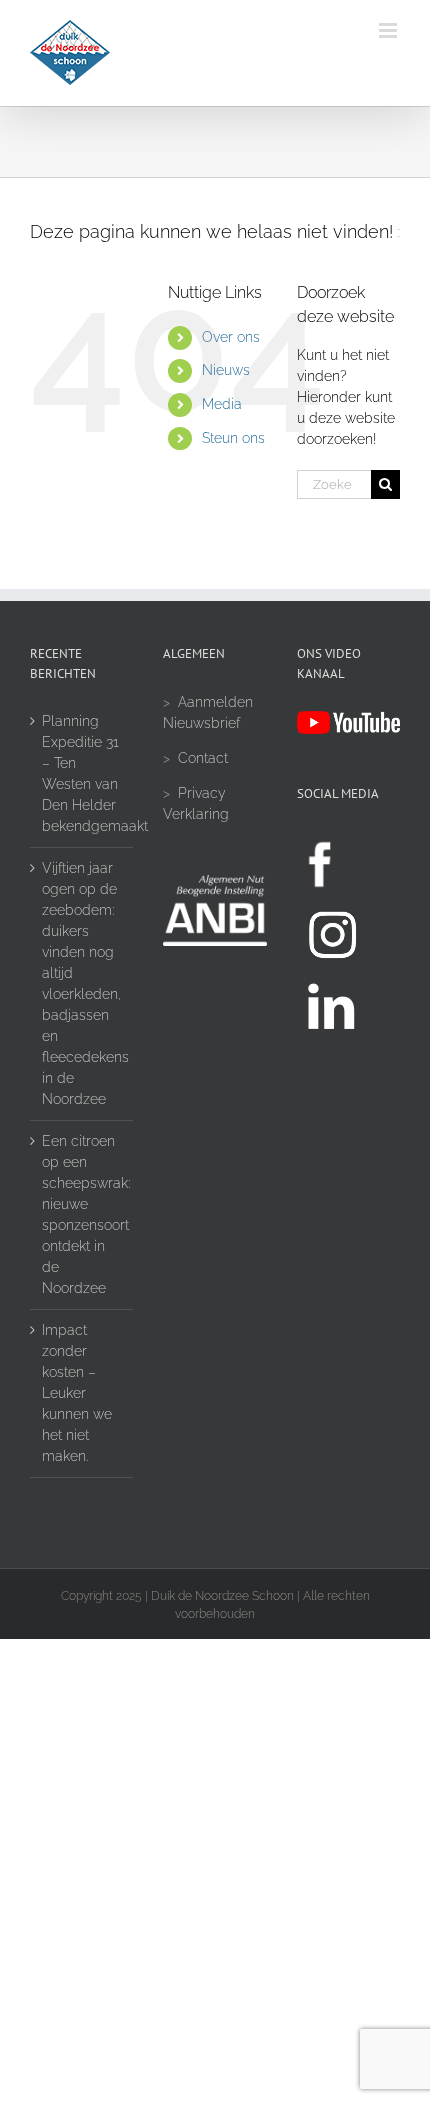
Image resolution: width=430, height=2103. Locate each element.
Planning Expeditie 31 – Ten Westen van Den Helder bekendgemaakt (82, 773)
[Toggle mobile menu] (389, 30)
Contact (203, 758)
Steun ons (233, 438)
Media (222, 404)
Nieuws (226, 370)
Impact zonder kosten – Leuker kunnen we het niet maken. (77, 1393)
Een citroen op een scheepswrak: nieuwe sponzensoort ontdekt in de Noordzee (82, 1214)
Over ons (231, 337)
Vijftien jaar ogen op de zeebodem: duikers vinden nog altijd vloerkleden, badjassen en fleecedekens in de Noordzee (82, 983)
